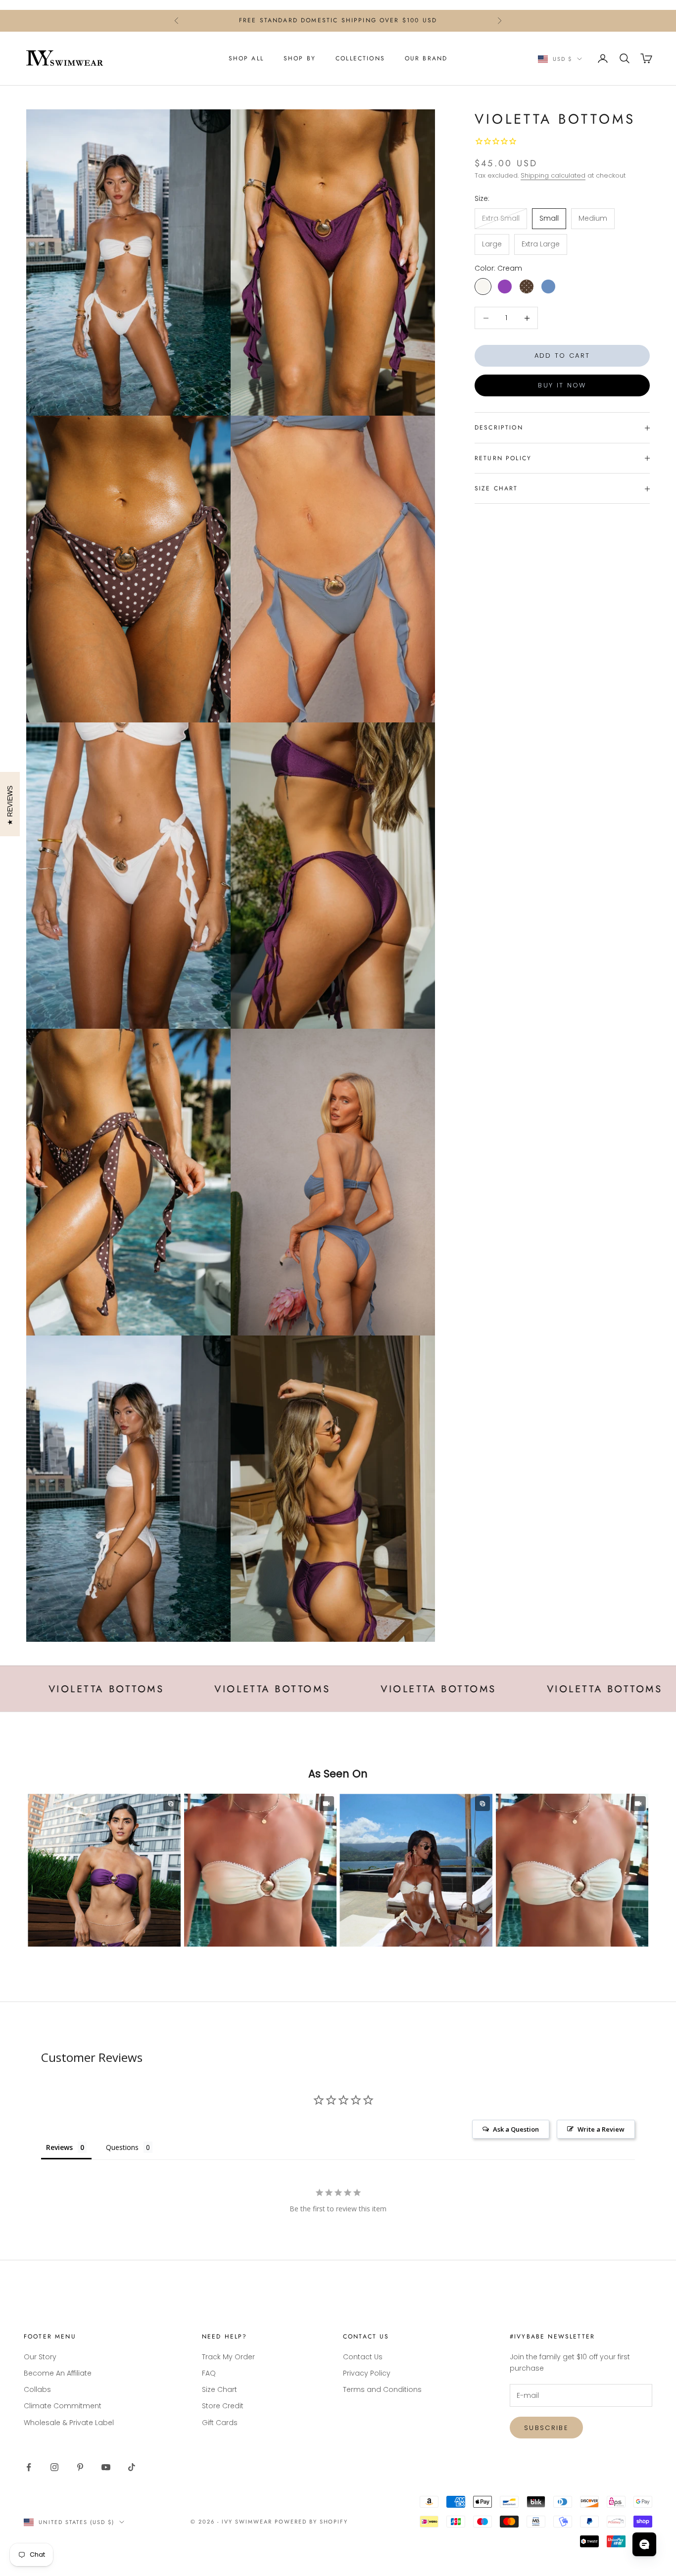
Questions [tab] (122, 2147)
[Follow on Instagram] (54, 2467)
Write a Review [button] (601, 2129)
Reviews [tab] (59, 2147)
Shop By (300, 58)
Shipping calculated (553, 176)
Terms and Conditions (382, 2389)
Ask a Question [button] (516, 2129)
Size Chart (219, 2389)
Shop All (246, 58)
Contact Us (363, 2357)
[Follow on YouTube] (106, 2467)
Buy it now (562, 386)
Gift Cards (220, 2423)
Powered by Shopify (312, 2522)
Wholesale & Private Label (69, 2423)
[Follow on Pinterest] (80, 2467)
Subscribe (546, 2428)
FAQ (209, 2373)
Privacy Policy (367, 2373)
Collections (360, 58)
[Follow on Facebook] (29, 2467)
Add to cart (562, 356)
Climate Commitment (63, 2406)
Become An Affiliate (58, 2373)
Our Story (40, 2357)
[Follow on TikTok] (132, 2467)
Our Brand (426, 58)
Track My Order (228, 2357)
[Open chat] (644, 2544)
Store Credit (223, 2406)
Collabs (37, 2389)
